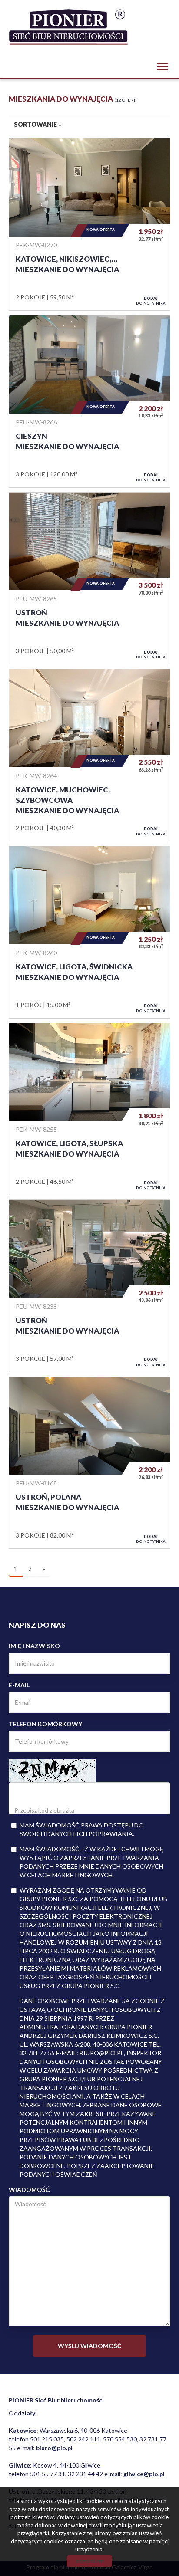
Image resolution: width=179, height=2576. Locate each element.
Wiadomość (29, 2190)
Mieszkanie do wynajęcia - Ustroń (89, 578)
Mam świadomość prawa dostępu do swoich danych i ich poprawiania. (82, 1829)
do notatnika (151, 301)
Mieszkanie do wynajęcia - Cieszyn (89, 401)
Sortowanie (36, 124)
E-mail (19, 1685)
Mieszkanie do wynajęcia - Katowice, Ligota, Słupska (89, 1109)
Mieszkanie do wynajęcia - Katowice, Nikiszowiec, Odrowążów (89, 224)
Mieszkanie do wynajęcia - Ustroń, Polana (89, 1463)
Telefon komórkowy (45, 1724)
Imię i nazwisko (34, 1646)
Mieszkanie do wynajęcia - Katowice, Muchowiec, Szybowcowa (89, 755)
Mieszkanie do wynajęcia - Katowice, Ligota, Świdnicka (89, 932)
